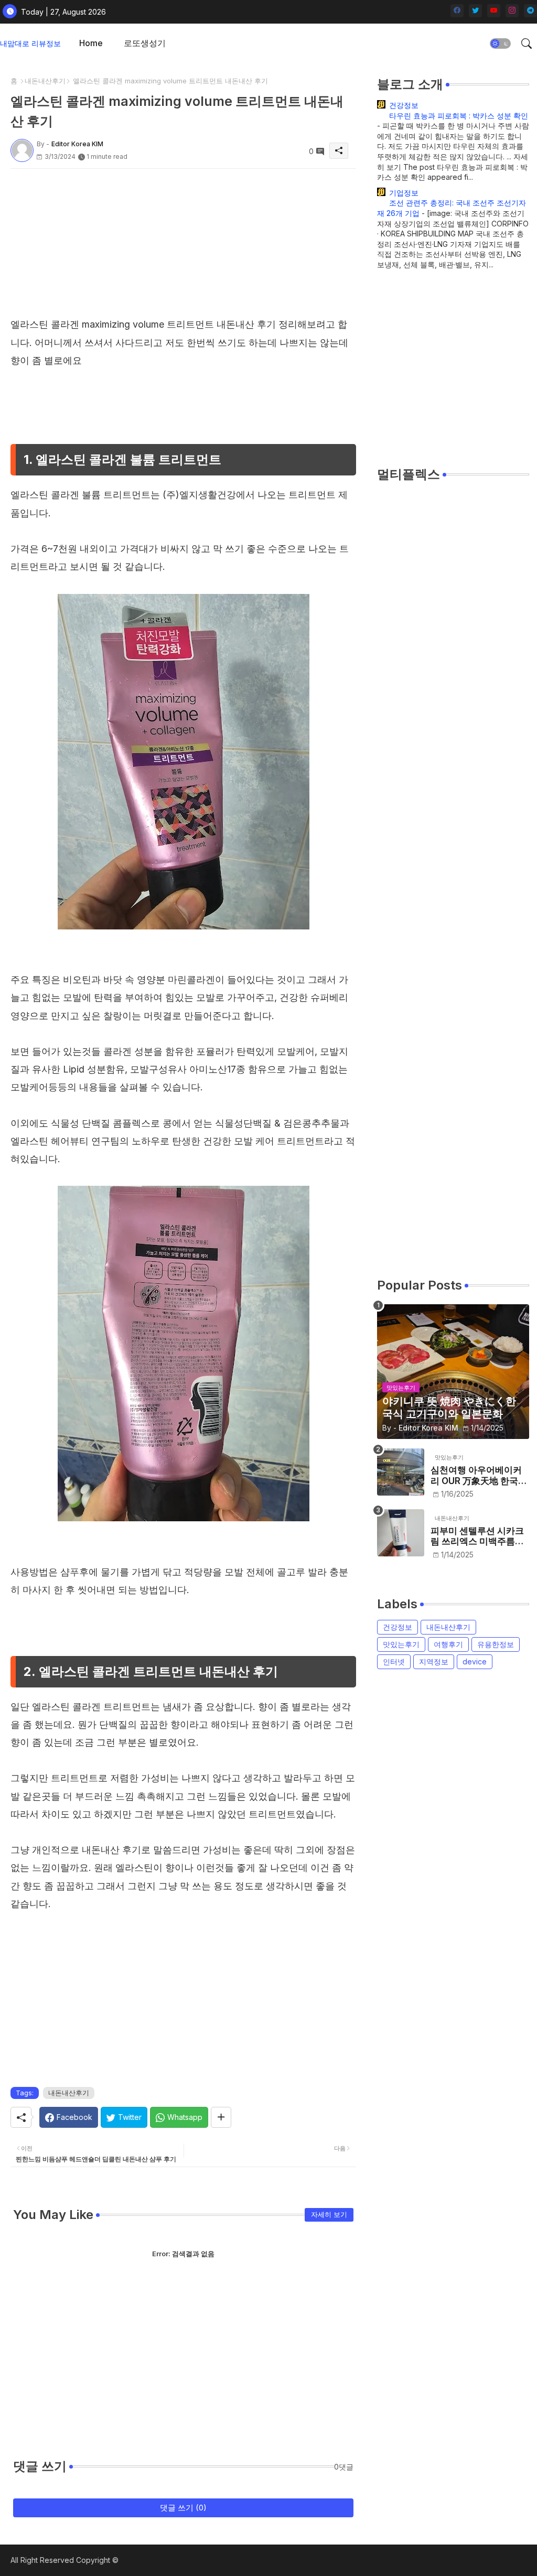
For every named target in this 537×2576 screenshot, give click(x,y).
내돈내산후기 (45, 81)
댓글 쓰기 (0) (183, 2508)
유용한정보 (496, 1644)
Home (91, 43)
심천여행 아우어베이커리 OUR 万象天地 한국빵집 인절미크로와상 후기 (479, 1475)
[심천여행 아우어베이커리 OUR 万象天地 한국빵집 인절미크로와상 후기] (401, 1472)
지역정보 (434, 1662)
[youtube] (494, 11)
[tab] (91, 43)
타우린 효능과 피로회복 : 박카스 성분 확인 (459, 116)
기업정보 (404, 193)
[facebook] (457, 11)
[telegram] (530, 11)
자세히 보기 (329, 2214)
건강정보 (404, 105)
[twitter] (475, 11)
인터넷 (394, 1662)
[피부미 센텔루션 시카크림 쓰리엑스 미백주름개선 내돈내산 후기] (401, 1533)
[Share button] (221, 2117)
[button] (500, 44)
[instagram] (512, 11)
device (475, 1662)
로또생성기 (145, 43)
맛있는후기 (401, 1644)
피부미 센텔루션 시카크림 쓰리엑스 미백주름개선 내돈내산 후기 (477, 1536)
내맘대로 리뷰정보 (30, 43)
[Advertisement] (183, 242)
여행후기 (448, 1644)
